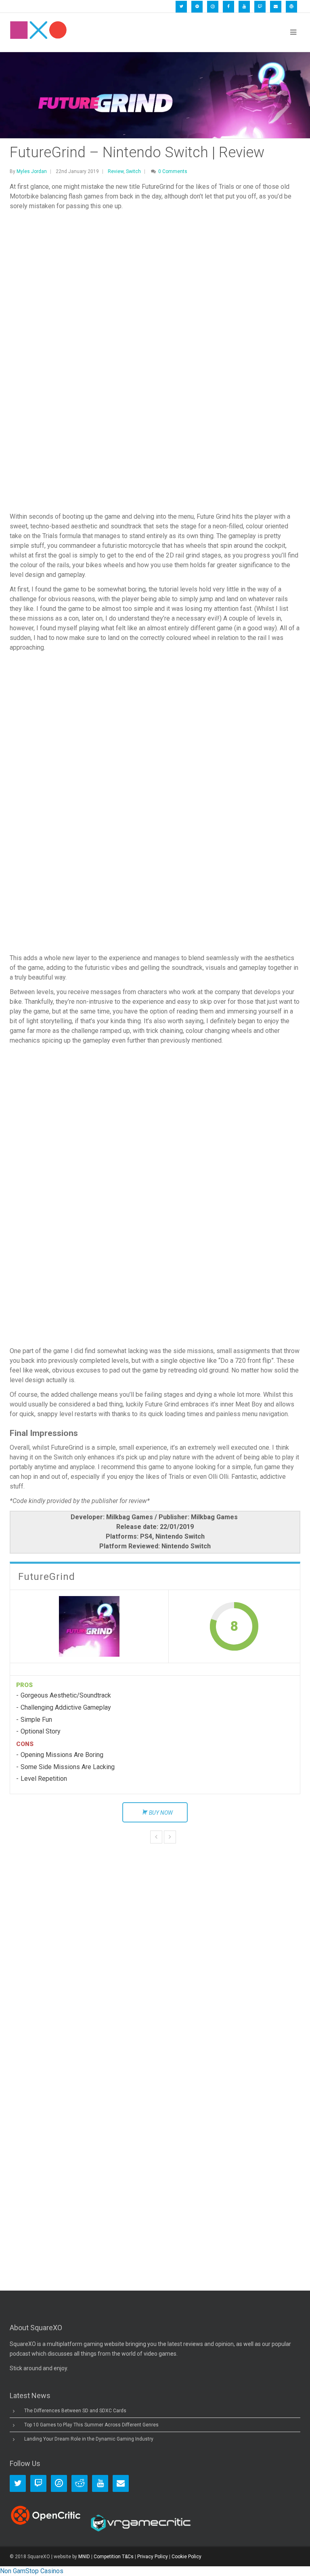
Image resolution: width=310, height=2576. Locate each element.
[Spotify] (197, 7)
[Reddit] (80, 2483)
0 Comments (173, 171)
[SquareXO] (38, 32)
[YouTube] (244, 7)
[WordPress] (291, 7)
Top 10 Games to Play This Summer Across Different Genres (91, 2425)
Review (116, 171)
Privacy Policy (153, 2557)
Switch (133, 171)
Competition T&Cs (114, 2557)
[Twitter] (181, 7)
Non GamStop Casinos (32, 2571)
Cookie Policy (186, 2557)
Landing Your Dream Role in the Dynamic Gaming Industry (89, 2439)
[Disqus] (155, 1941)
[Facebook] (228, 7)
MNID (84, 2557)
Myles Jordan (32, 171)
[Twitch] (260, 7)
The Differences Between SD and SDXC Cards (75, 2411)
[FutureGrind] (89, 1626)
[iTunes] (213, 7)
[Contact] (276, 7)
